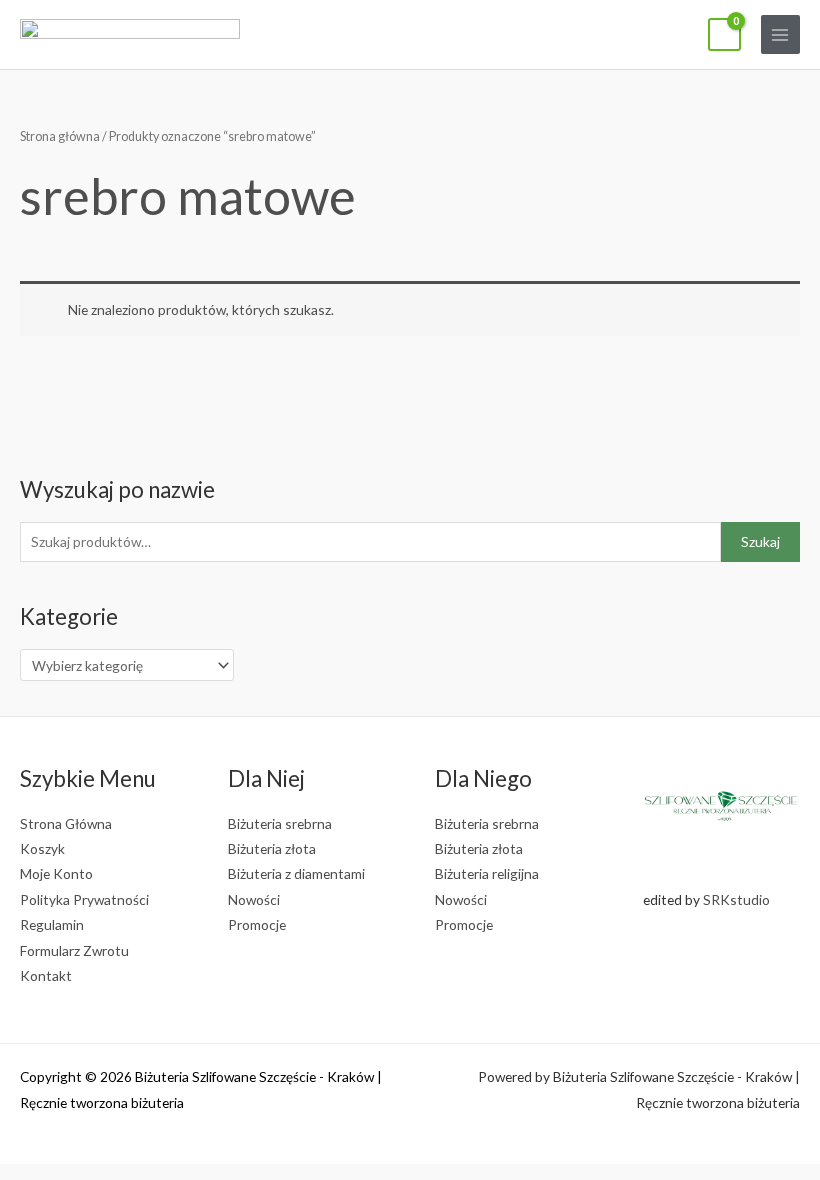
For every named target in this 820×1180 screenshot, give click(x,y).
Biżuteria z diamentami (296, 873)
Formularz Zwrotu (74, 950)
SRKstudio (736, 899)
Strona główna (60, 136)
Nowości (254, 899)
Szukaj (760, 541)
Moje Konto (56, 873)
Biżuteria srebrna (280, 823)
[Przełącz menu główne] (780, 34)
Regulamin (52, 924)
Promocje (257, 924)
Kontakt (46, 975)
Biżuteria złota (272, 848)
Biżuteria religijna (487, 873)
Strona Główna (66, 823)
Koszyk (42, 848)
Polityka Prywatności (84, 899)
